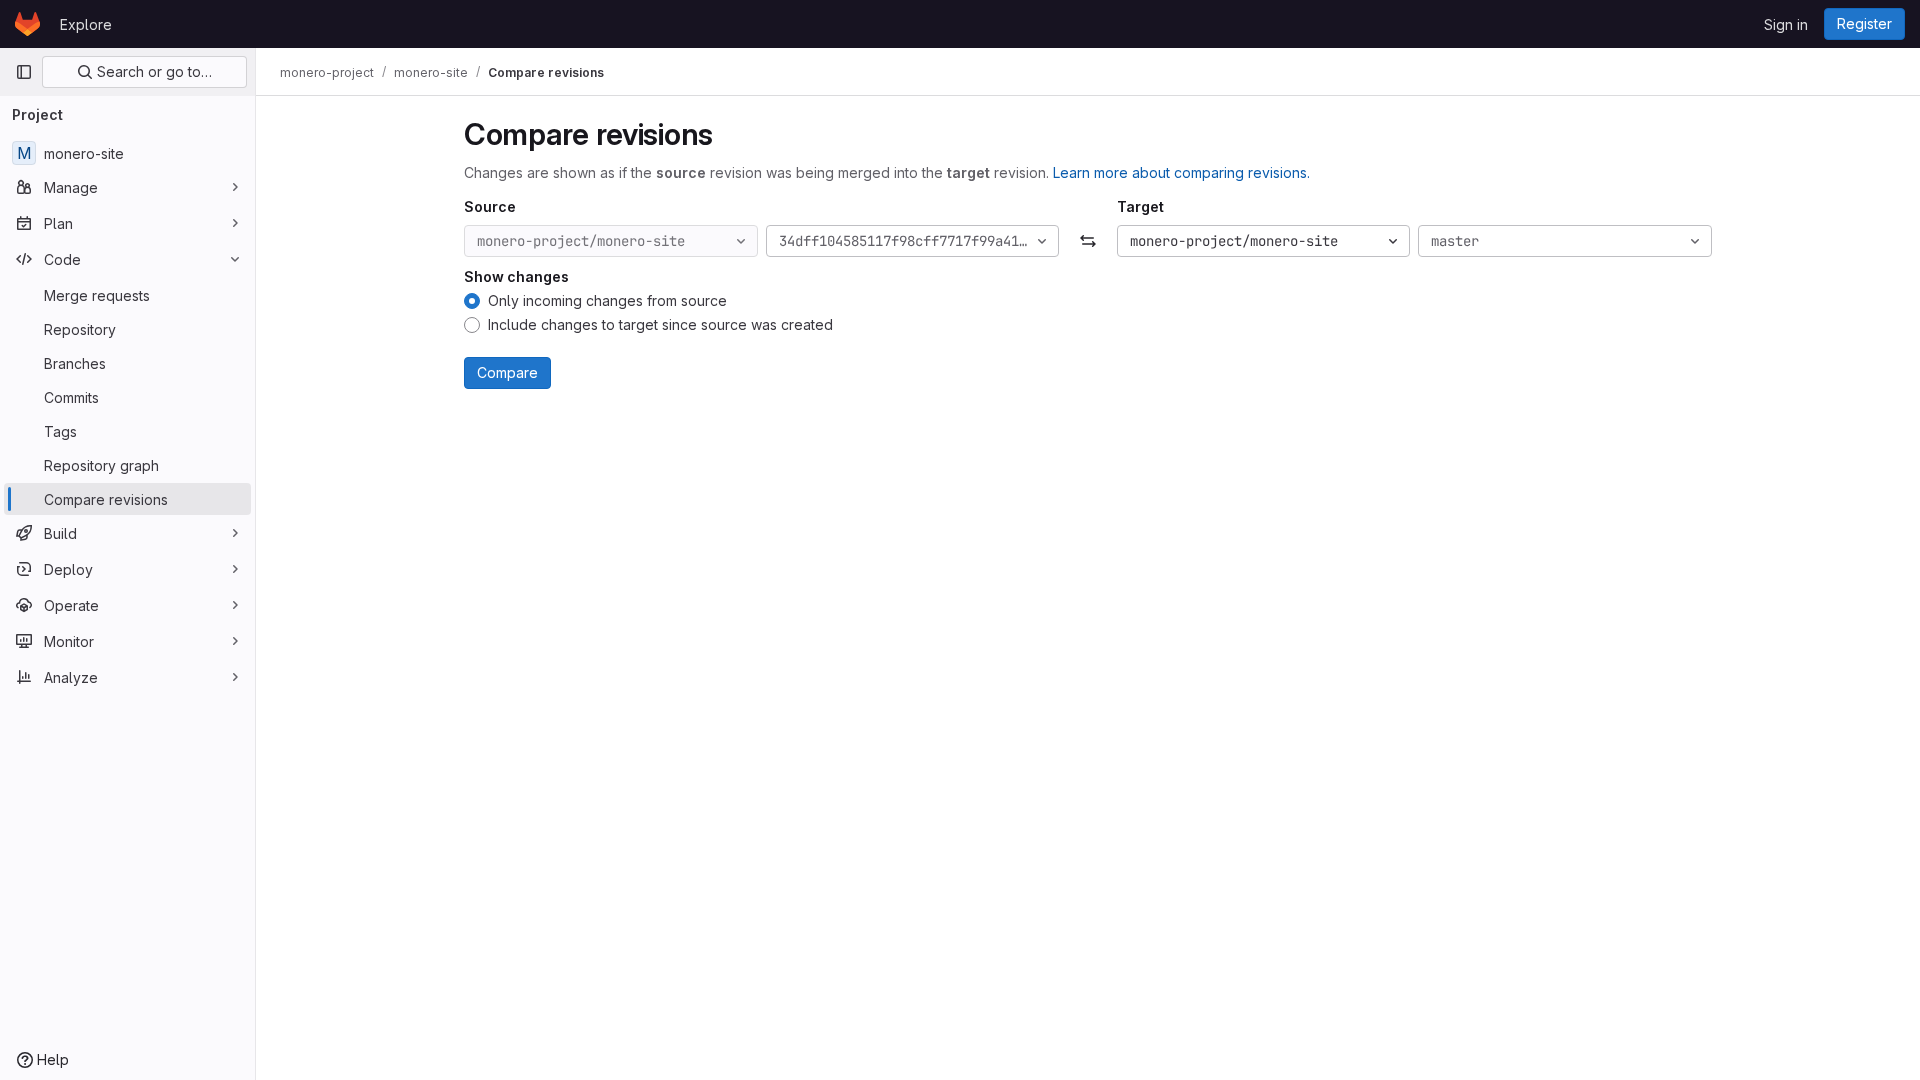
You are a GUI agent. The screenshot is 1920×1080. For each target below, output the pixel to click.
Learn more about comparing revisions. (1181, 172)
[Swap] (1087, 241)
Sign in (1786, 24)
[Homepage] (27, 24)
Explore (86, 24)
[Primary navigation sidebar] (24, 72)
